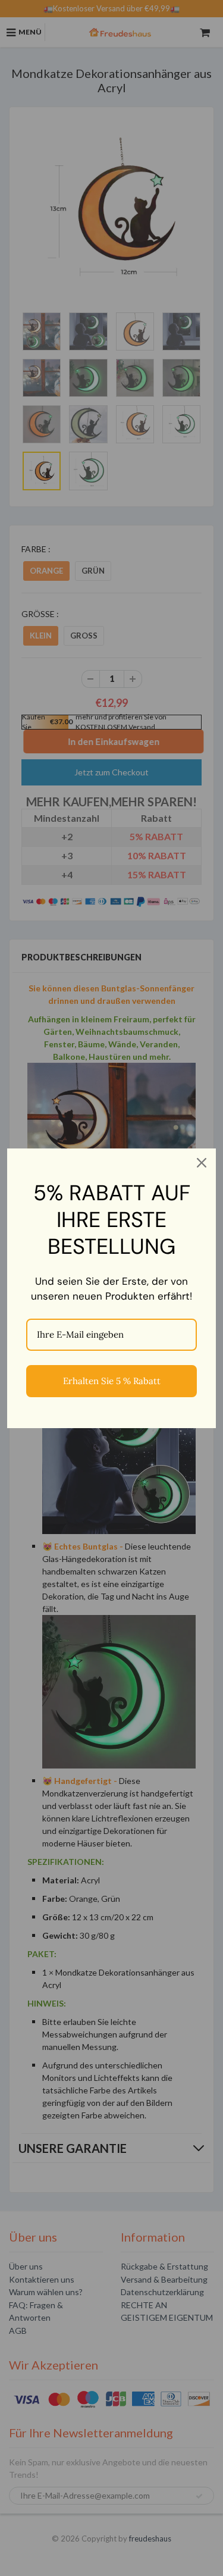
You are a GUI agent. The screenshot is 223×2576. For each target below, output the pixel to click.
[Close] (202, 1163)
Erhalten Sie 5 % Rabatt (112, 1381)
